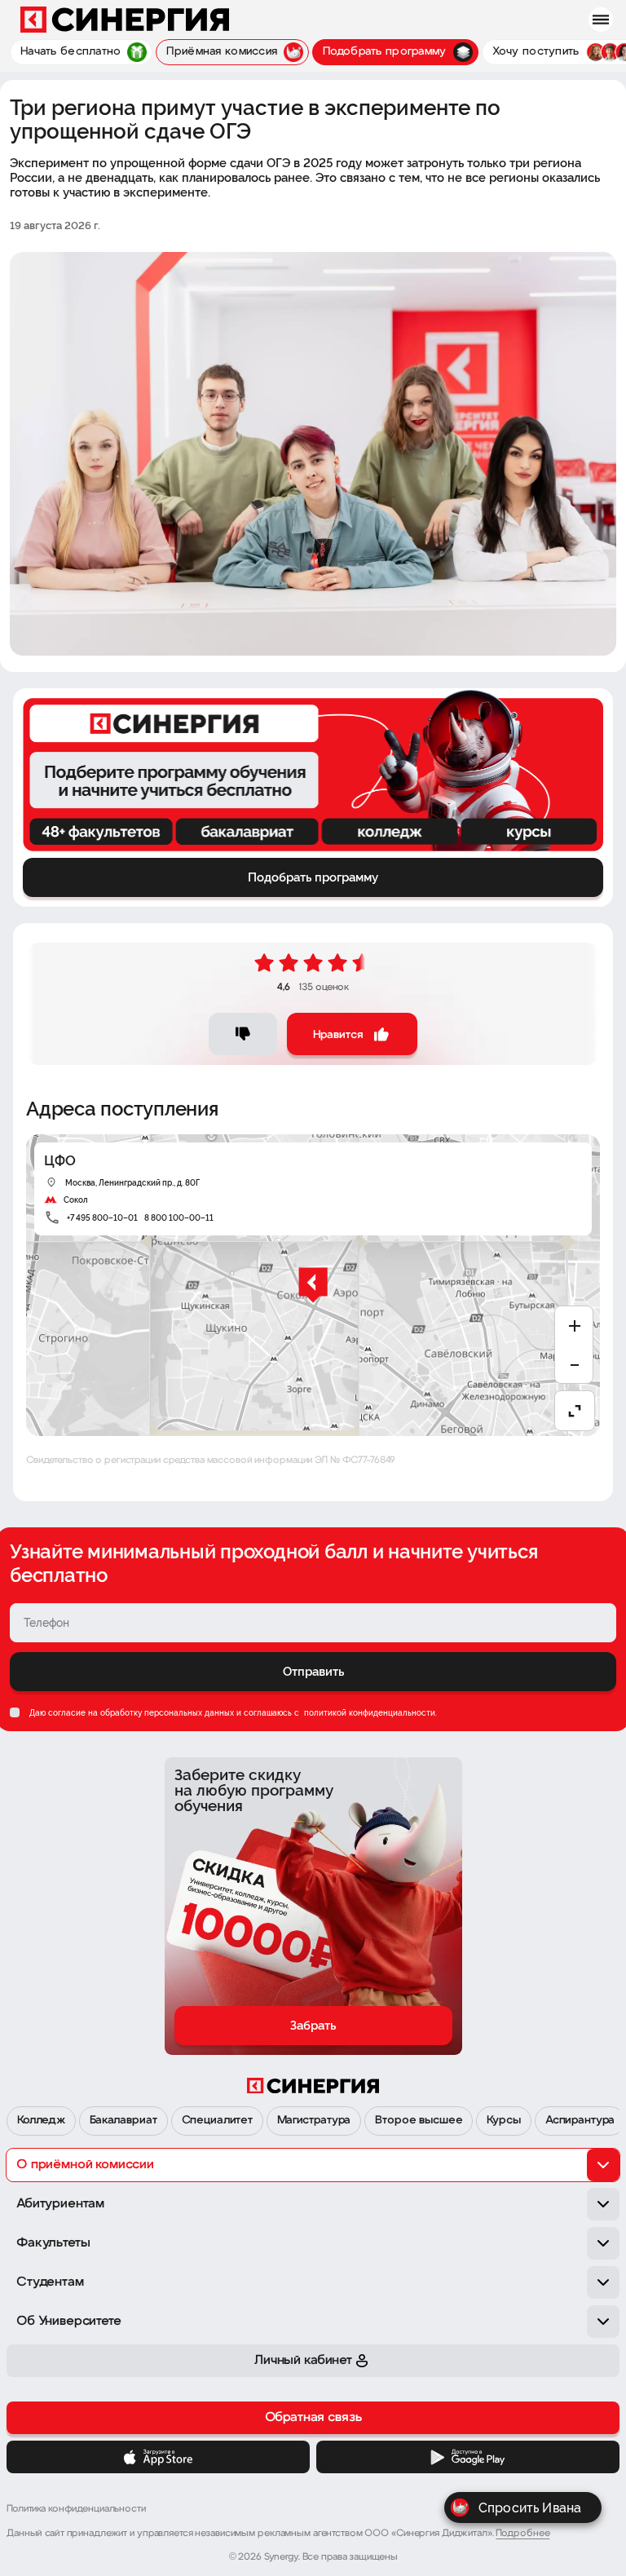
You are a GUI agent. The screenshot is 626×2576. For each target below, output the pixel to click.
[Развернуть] (575, 1411)
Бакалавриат (123, 2121)
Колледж (41, 2121)
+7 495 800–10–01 (102, 1218)
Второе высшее (419, 2121)
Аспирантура (580, 2121)
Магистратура (314, 2121)
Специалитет (217, 2121)
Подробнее (522, 2534)
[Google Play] (468, 2457)
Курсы (503, 2121)
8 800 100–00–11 (179, 1218)
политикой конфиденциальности (368, 1713)
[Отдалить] (575, 1365)
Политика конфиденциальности (76, 2509)
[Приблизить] (575, 1326)
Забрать (313, 2026)
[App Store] (158, 2457)
